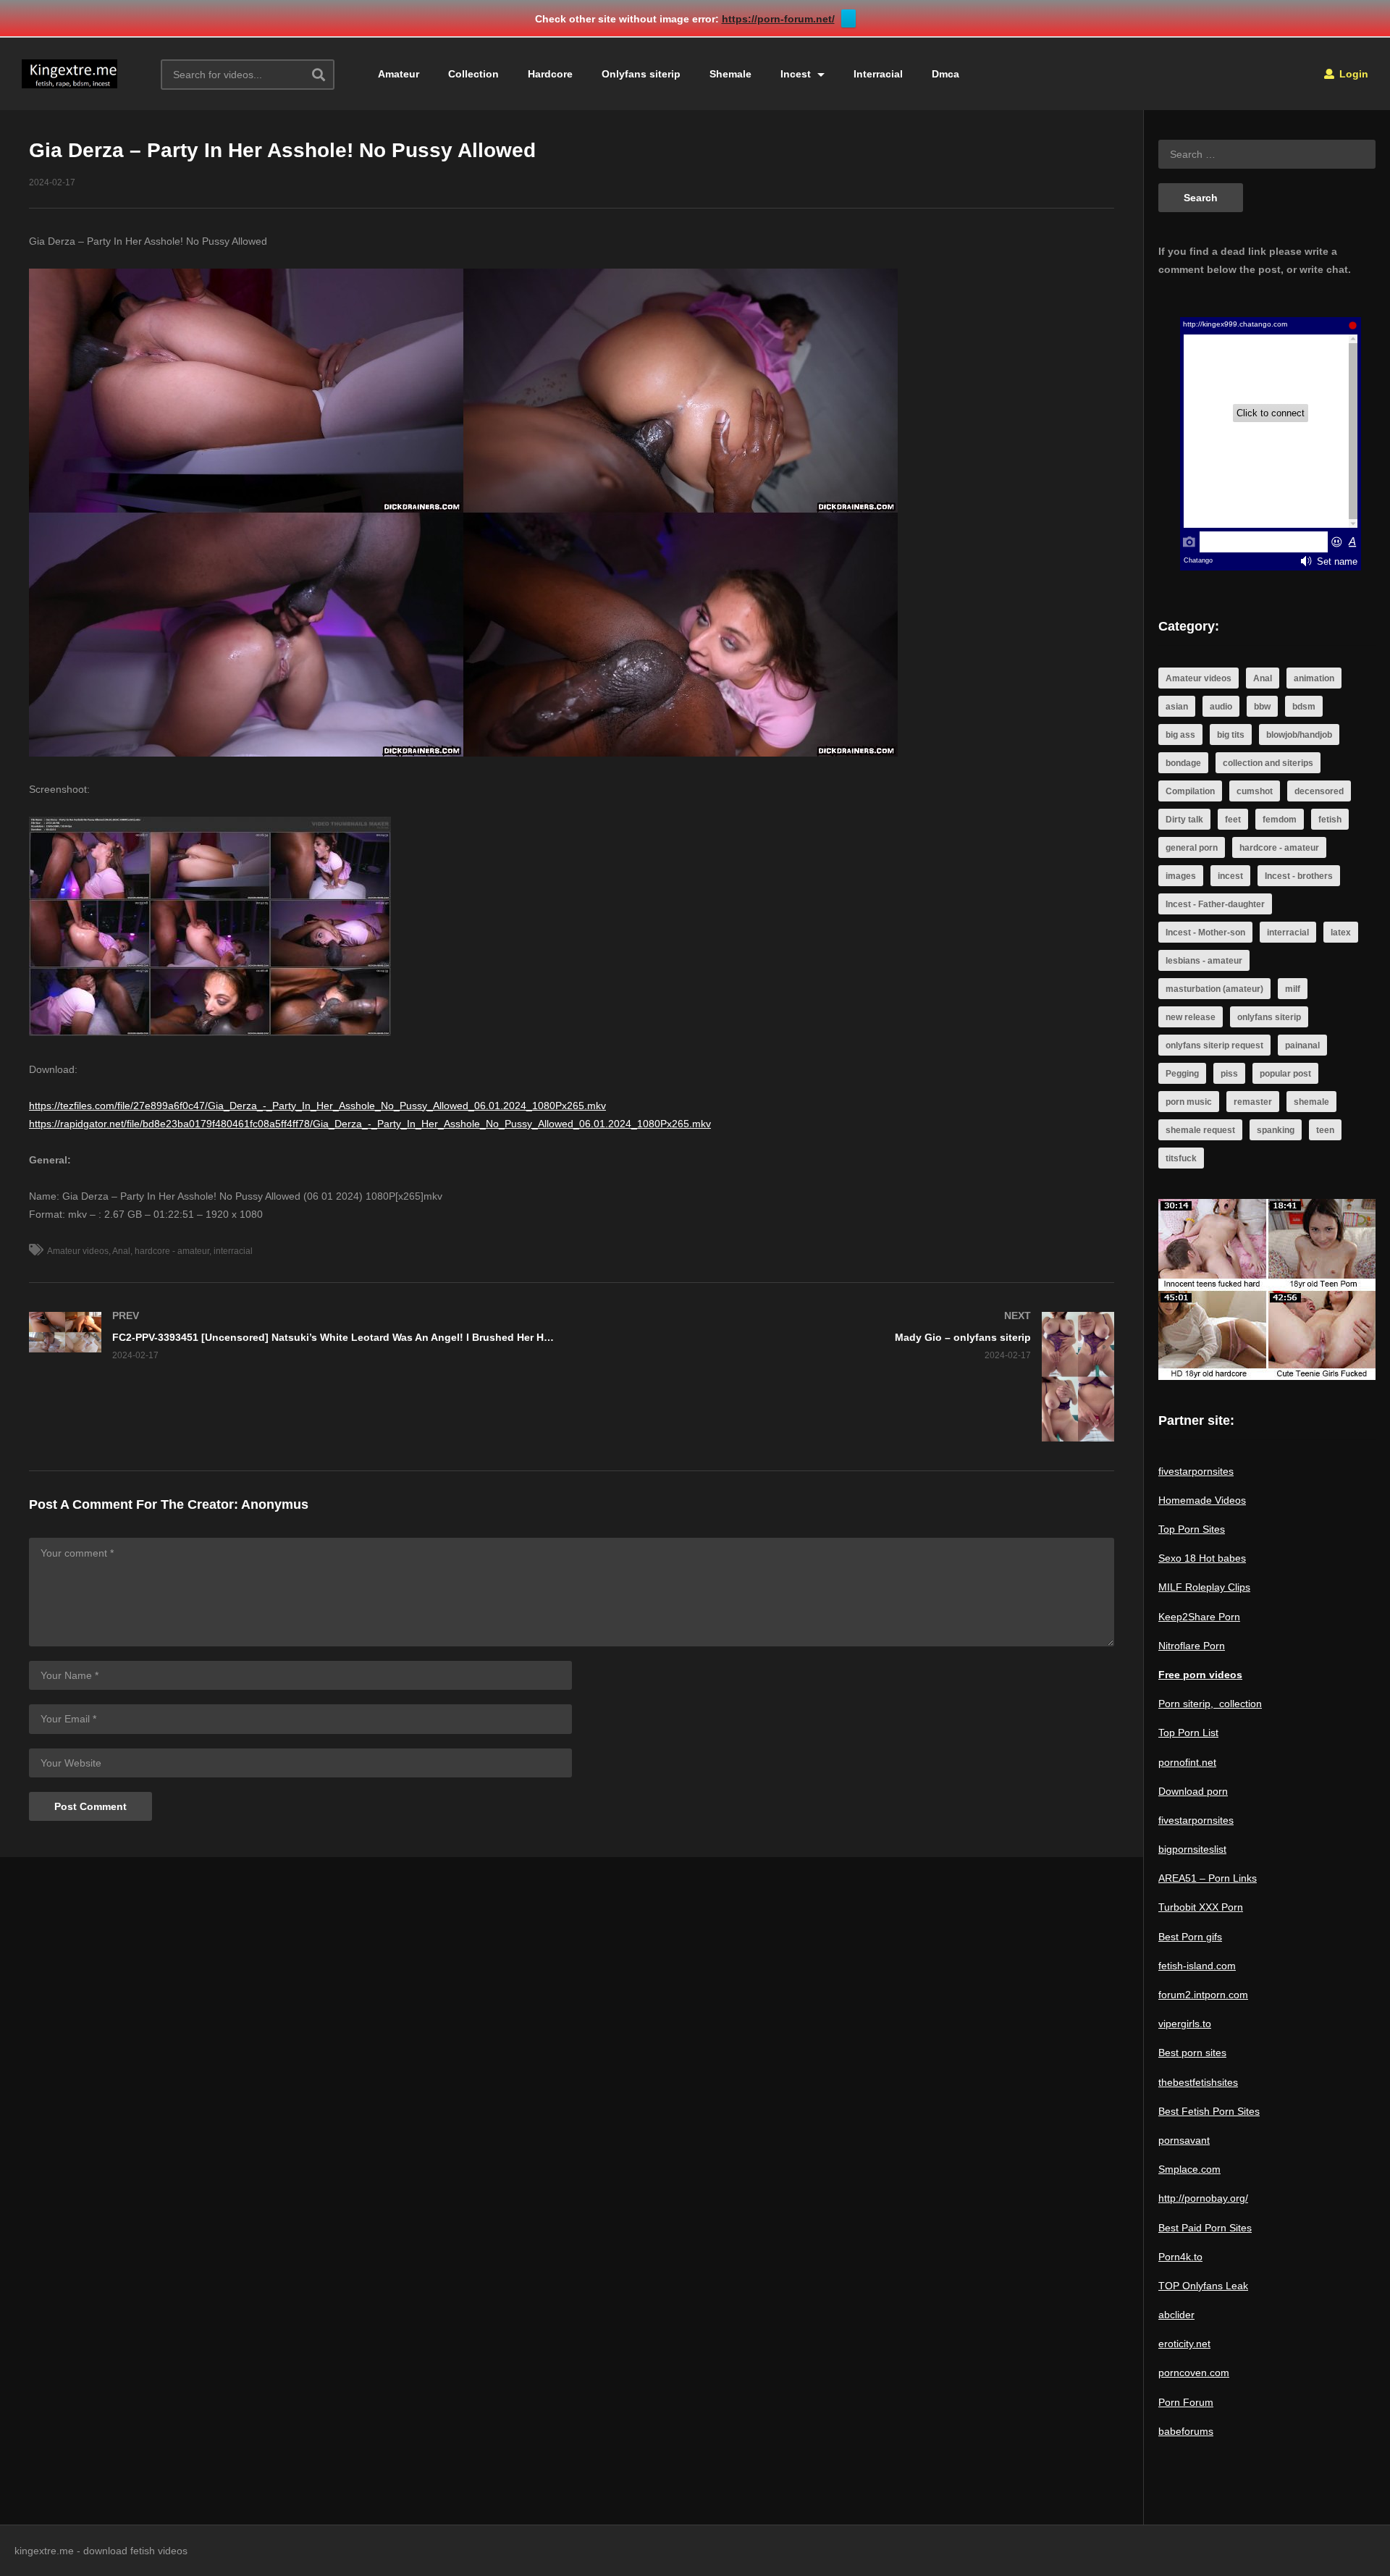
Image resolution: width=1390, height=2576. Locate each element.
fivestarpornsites (1196, 1471)
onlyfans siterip (1269, 1017)
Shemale (730, 74)
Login (1352, 74)
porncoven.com (1194, 2373)
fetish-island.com (1197, 1966)
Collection (473, 74)
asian (1177, 707)
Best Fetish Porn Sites (1209, 2111)
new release (1191, 1017)
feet (1233, 820)
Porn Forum (1186, 2402)
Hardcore (550, 74)
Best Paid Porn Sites (1205, 2228)
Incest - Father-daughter (1215, 904)
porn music (1189, 1102)
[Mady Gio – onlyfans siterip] (851, 1377)
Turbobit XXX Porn (1201, 1907)
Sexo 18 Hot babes (1202, 1558)
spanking (1276, 1130)
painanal (1302, 1045)
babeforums (1186, 2431)
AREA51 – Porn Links (1208, 1878)
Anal (121, 1251)
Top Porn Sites (1192, 1529)
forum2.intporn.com (1203, 1995)
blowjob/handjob (1299, 735)
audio (1221, 707)
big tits (1231, 735)
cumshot (1255, 791)
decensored (1319, 791)
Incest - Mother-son (1205, 933)
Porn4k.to (1180, 2257)
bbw (1262, 707)
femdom (1280, 820)
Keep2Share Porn (1199, 1617)
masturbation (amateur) (1214, 989)
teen (1325, 1130)
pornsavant (1184, 2140)
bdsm (1304, 707)
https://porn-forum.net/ (778, 19)
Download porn (1193, 1791)
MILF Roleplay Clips (1204, 1587)
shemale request (1200, 1130)
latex (1341, 933)
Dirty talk (1184, 820)
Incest (797, 74)
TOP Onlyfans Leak (1203, 2286)
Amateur (399, 74)
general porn (1192, 848)
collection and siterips (1268, 763)
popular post (1285, 1074)
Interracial (878, 74)
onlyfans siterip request (1214, 1045)
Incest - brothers (1299, 876)
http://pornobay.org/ (1203, 2198)
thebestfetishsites (1198, 2082)
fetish (1330, 820)
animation (1314, 678)
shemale (1311, 1102)
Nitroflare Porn (1192, 1646)
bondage (1183, 763)
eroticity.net (1184, 2344)
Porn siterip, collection (1210, 1704)
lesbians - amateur (1204, 961)
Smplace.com (1189, 2169)
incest (1230, 876)
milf (1293, 989)
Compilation (1190, 791)
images (1181, 876)
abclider (1176, 2315)
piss (1229, 1074)
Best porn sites (1192, 2053)
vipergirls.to (1185, 2024)
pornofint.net (1187, 1762)
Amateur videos (78, 1251)
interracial (233, 1251)
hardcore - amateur (172, 1251)
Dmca (945, 74)
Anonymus (275, 1504)
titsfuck (1181, 1158)
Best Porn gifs (1190, 1937)
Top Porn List (1188, 1733)
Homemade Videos (1202, 1500)
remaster (1253, 1102)
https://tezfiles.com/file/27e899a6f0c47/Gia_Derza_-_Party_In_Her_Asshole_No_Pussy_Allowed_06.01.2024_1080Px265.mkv (317, 1106)
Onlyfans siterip (641, 74)
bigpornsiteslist (1192, 1849)
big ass (1180, 735)
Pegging (1182, 1074)
